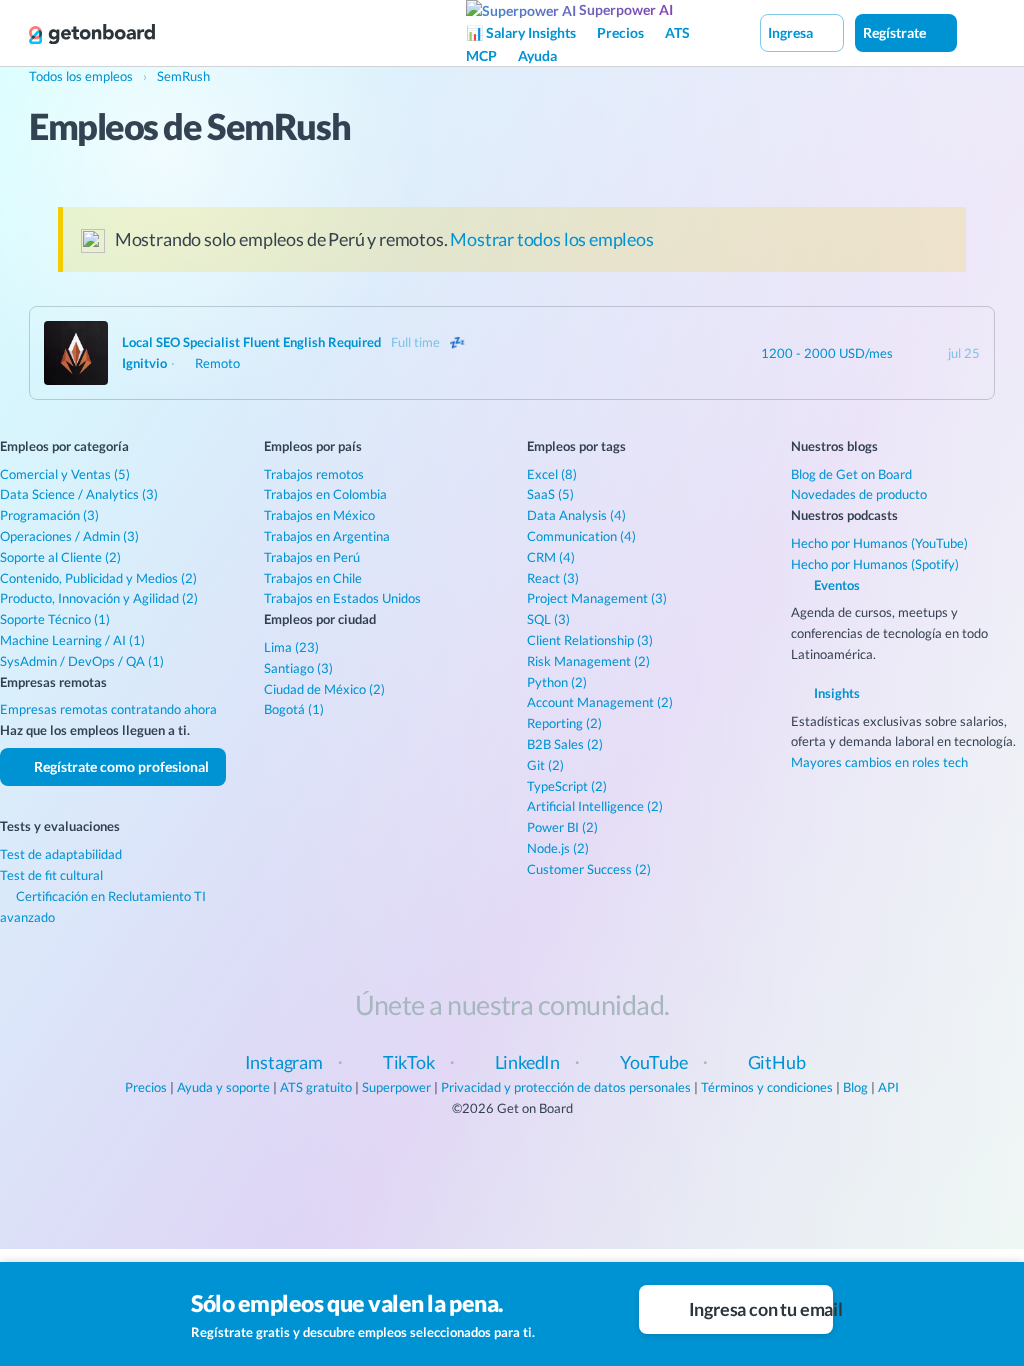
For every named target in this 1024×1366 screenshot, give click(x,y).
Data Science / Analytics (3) (79, 494)
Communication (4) (581, 536)
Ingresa (792, 32)
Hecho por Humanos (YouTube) (879, 543)
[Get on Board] (92, 34)
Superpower (396, 1087)
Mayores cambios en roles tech (879, 762)
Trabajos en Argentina (327, 536)
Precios (620, 32)
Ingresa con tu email (759, 1309)
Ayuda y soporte (223, 1087)
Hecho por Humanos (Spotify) (875, 564)
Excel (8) (552, 474)
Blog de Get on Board (851, 474)
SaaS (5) (550, 494)
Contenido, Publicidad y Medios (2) (98, 578)
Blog (855, 1087)
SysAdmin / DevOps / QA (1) (82, 661)
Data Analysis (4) (576, 515)
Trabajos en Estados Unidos (342, 598)
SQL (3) (548, 619)
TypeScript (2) (567, 786)
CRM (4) (551, 557)
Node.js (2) (558, 848)
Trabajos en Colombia (325, 494)
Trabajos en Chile (313, 578)
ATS (677, 32)
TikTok (409, 1062)
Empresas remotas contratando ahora (108, 709)
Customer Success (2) (589, 869)
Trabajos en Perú (312, 557)
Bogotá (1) (294, 709)
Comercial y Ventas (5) (65, 474)
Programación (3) (49, 515)
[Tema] (978, 32)
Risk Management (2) (588, 661)
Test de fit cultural (51, 875)
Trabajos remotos (314, 474)
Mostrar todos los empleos (552, 239)
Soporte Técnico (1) (55, 619)
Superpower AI (624, 9)
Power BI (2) (562, 827)
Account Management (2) (600, 702)
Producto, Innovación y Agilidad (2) (99, 598)
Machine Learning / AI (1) (72, 640)
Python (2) (557, 682)
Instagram (284, 1062)
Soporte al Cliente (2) (60, 557)
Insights (835, 693)
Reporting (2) (564, 723)
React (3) (553, 578)
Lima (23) (291, 647)
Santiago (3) (298, 668)
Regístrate (896, 32)
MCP (481, 55)
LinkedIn (528, 1062)
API (888, 1087)
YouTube (654, 1062)
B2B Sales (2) (565, 744)
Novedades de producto (859, 494)
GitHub (777, 1062)
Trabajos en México (319, 515)
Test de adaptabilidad (61, 854)
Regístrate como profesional (120, 766)
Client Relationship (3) (590, 640)
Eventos (835, 585)
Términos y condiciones (767, 1087)
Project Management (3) (597, 598)
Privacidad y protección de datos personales (566, 1087)
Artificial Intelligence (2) (595, 806)
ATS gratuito (316, 1087)
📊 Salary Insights (521, 32)
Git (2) (545, 765)
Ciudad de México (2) (324, 689)
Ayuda (537, 55)
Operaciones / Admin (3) (69, 536)
